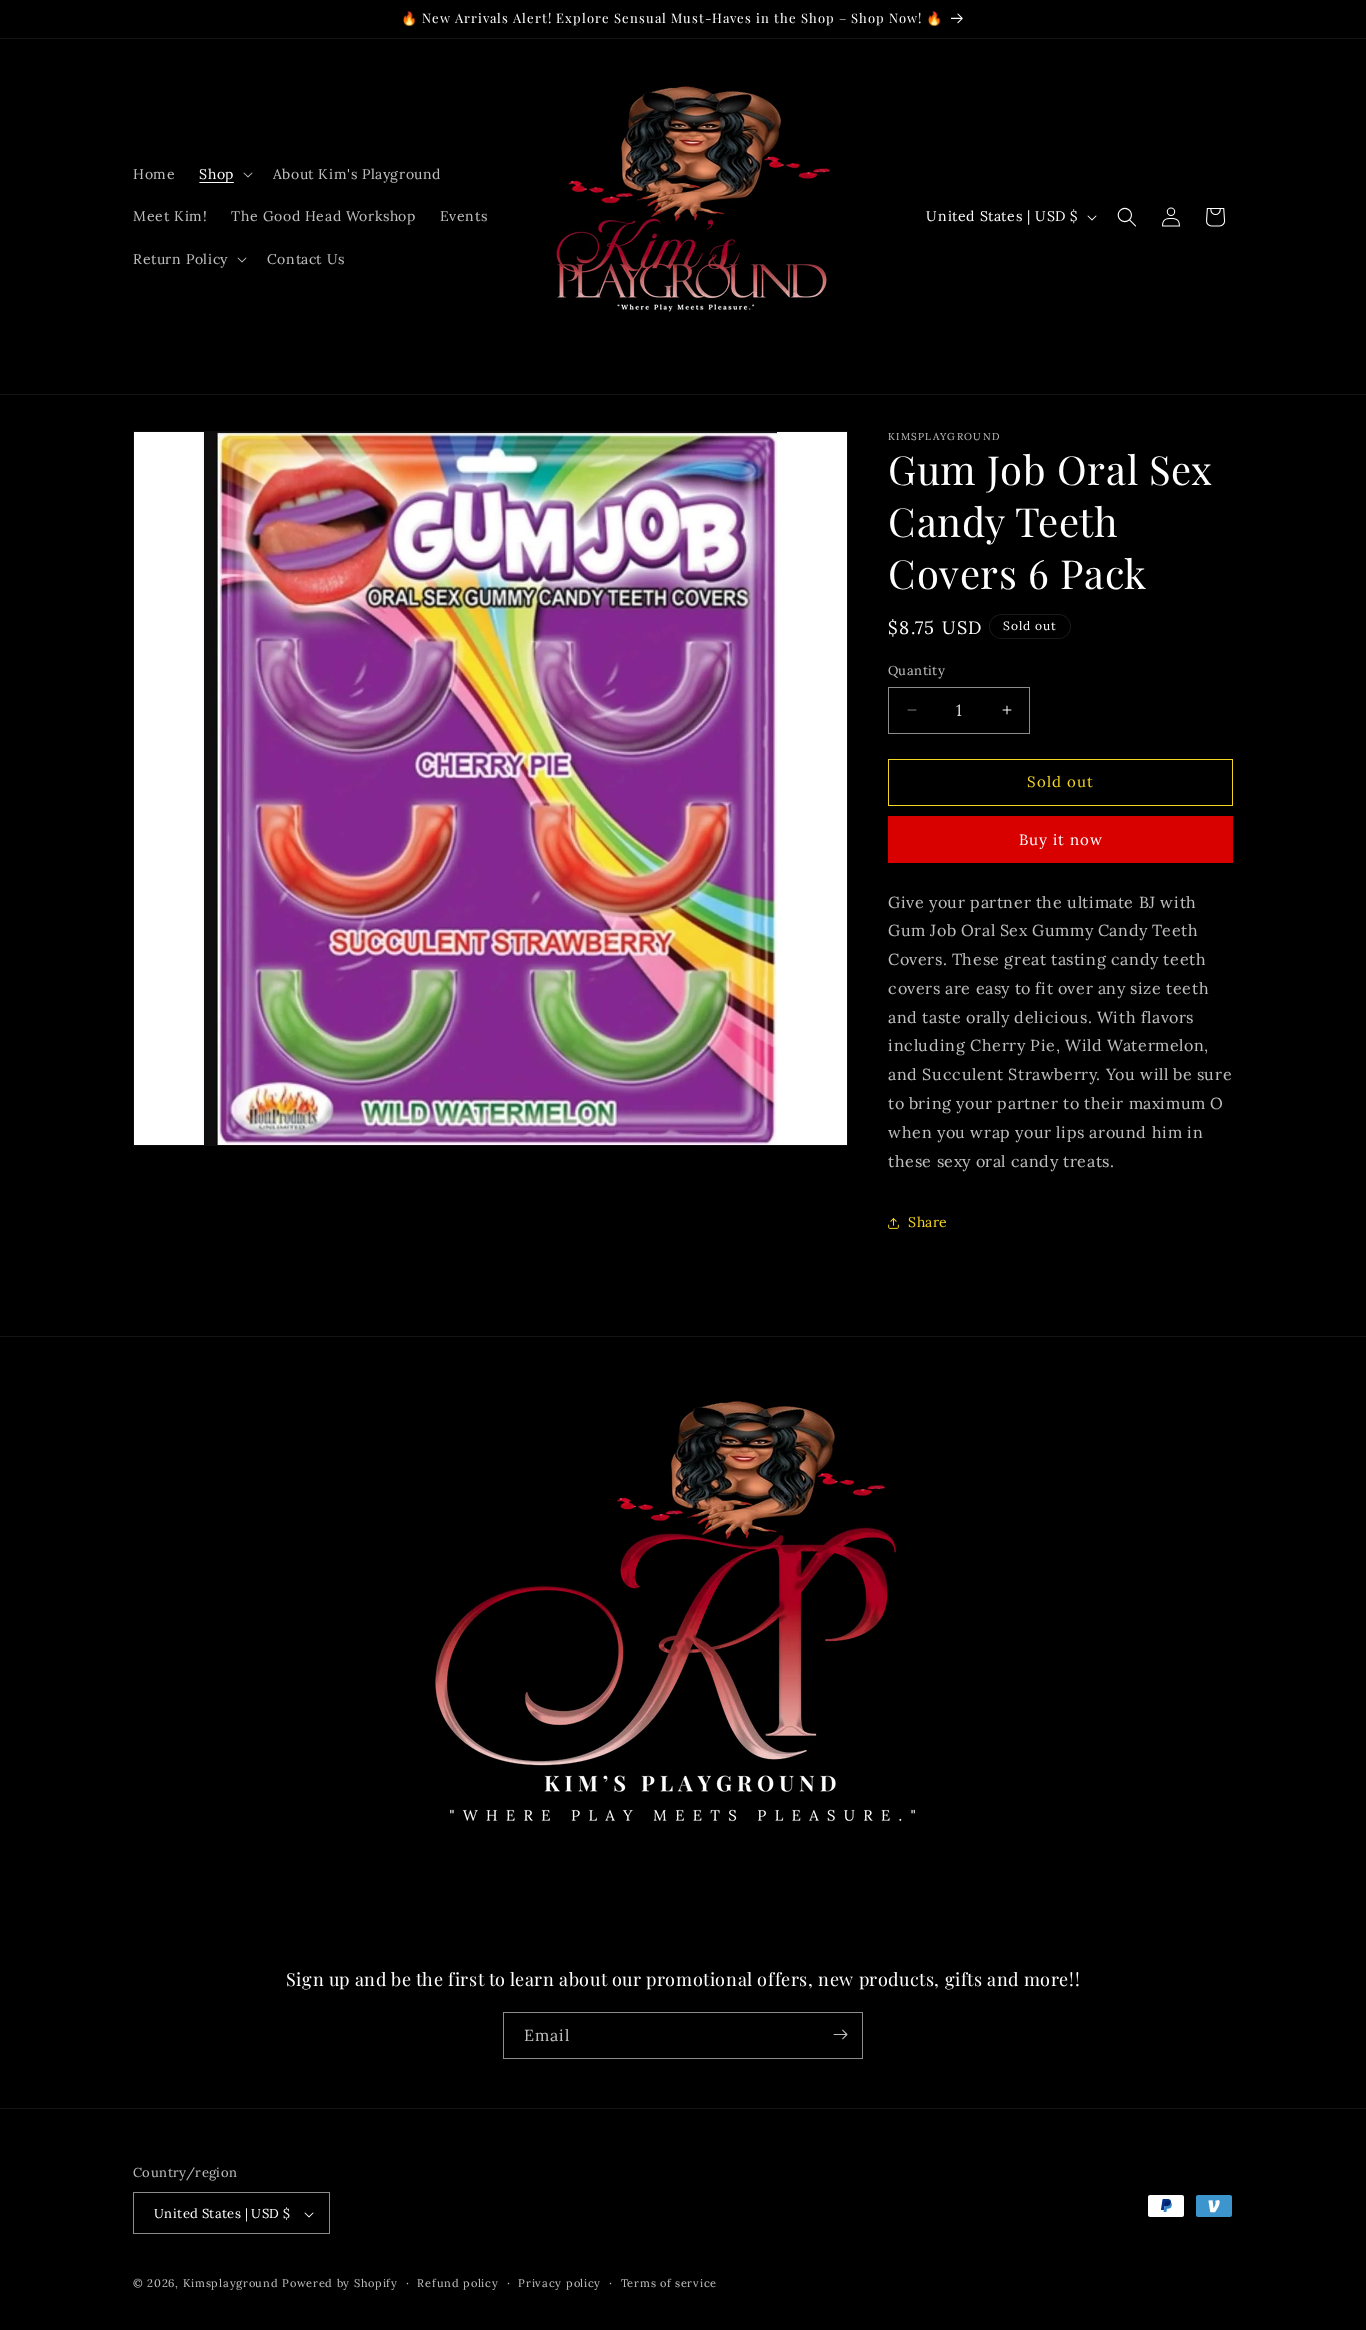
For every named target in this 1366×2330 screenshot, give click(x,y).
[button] (223, 174)
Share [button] (928, 1222)
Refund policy (457, 2283)
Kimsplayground (233, 2284)
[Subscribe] (840, 2034)
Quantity (916, 670)
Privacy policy (559, 2283)
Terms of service (669, 2283)
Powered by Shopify (340, 2284)
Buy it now (1061, 839)
